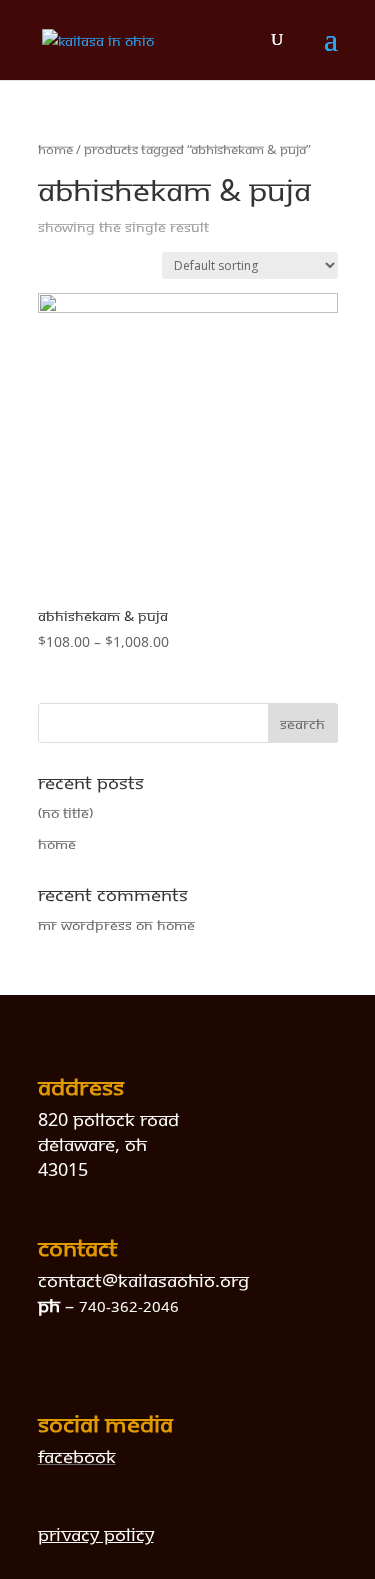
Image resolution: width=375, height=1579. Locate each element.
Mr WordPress (85, 924)
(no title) (65, 812)
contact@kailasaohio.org (143, 1280)
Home (55, 149)
